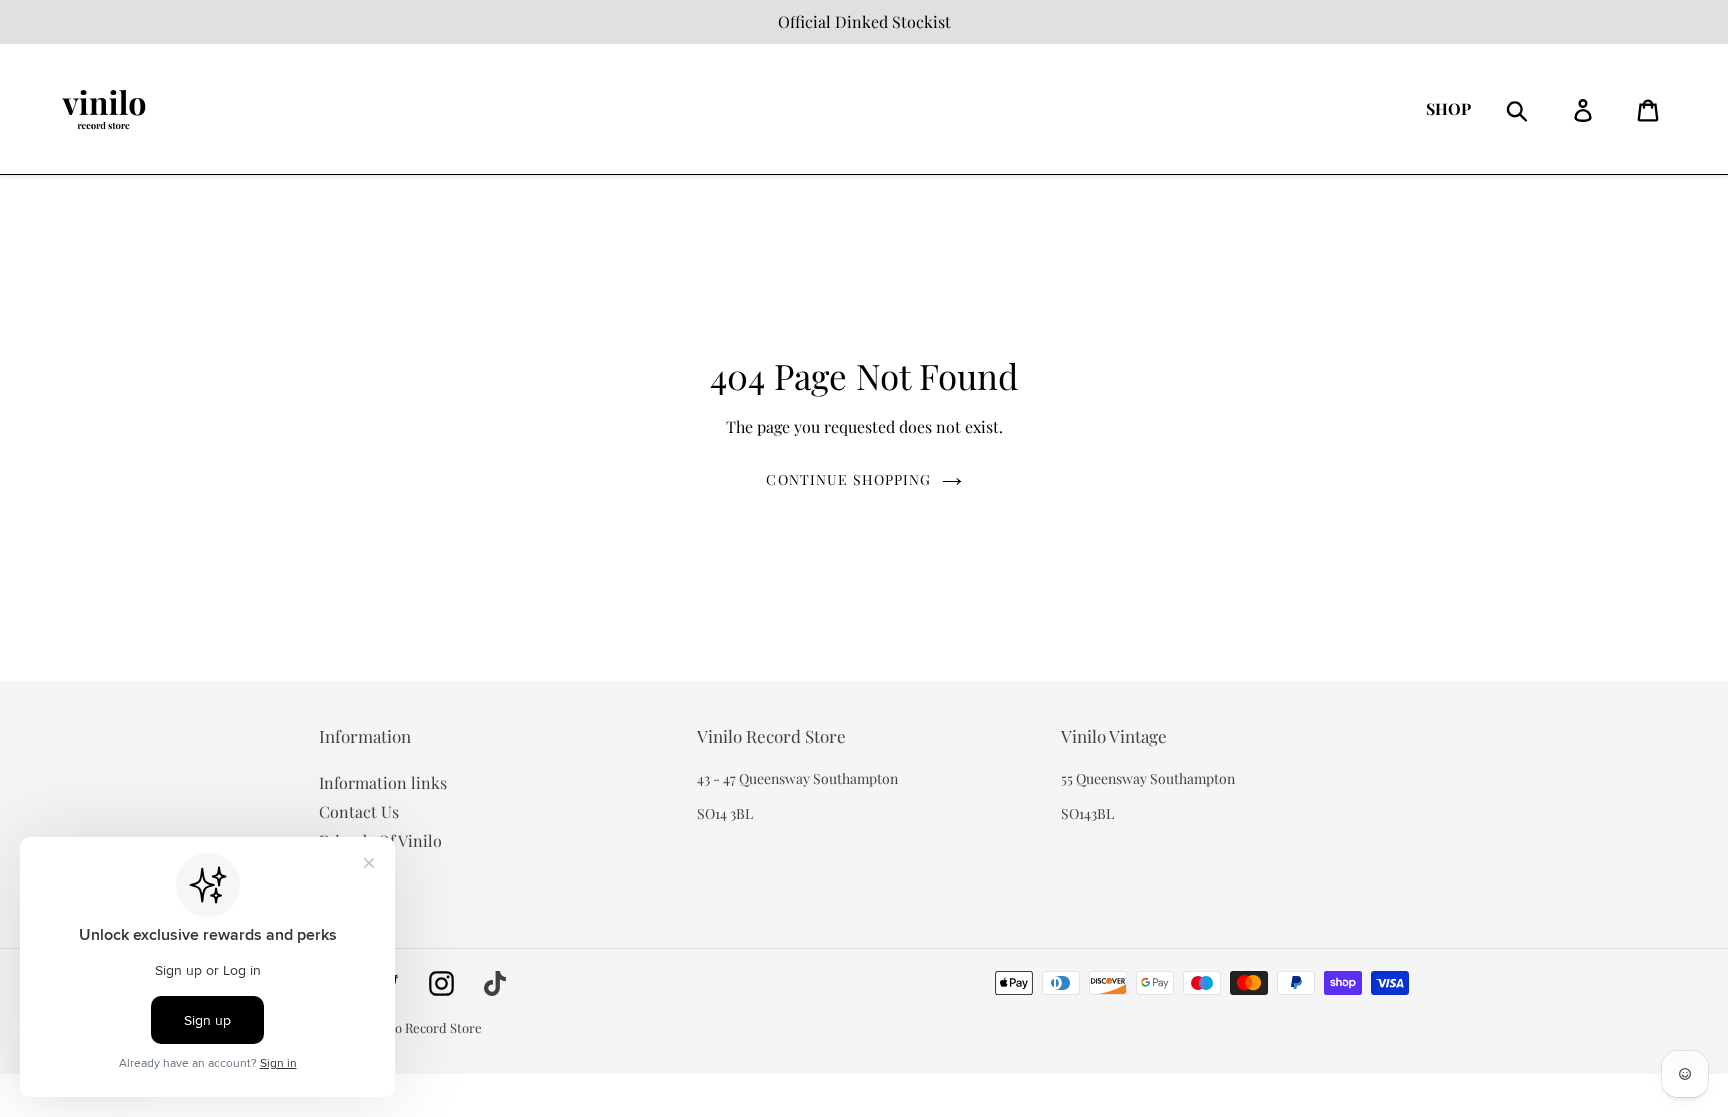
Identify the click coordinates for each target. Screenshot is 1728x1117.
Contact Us (359, 811)
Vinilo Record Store (424, 1027)
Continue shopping (848, 479)
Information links (383, 782)
